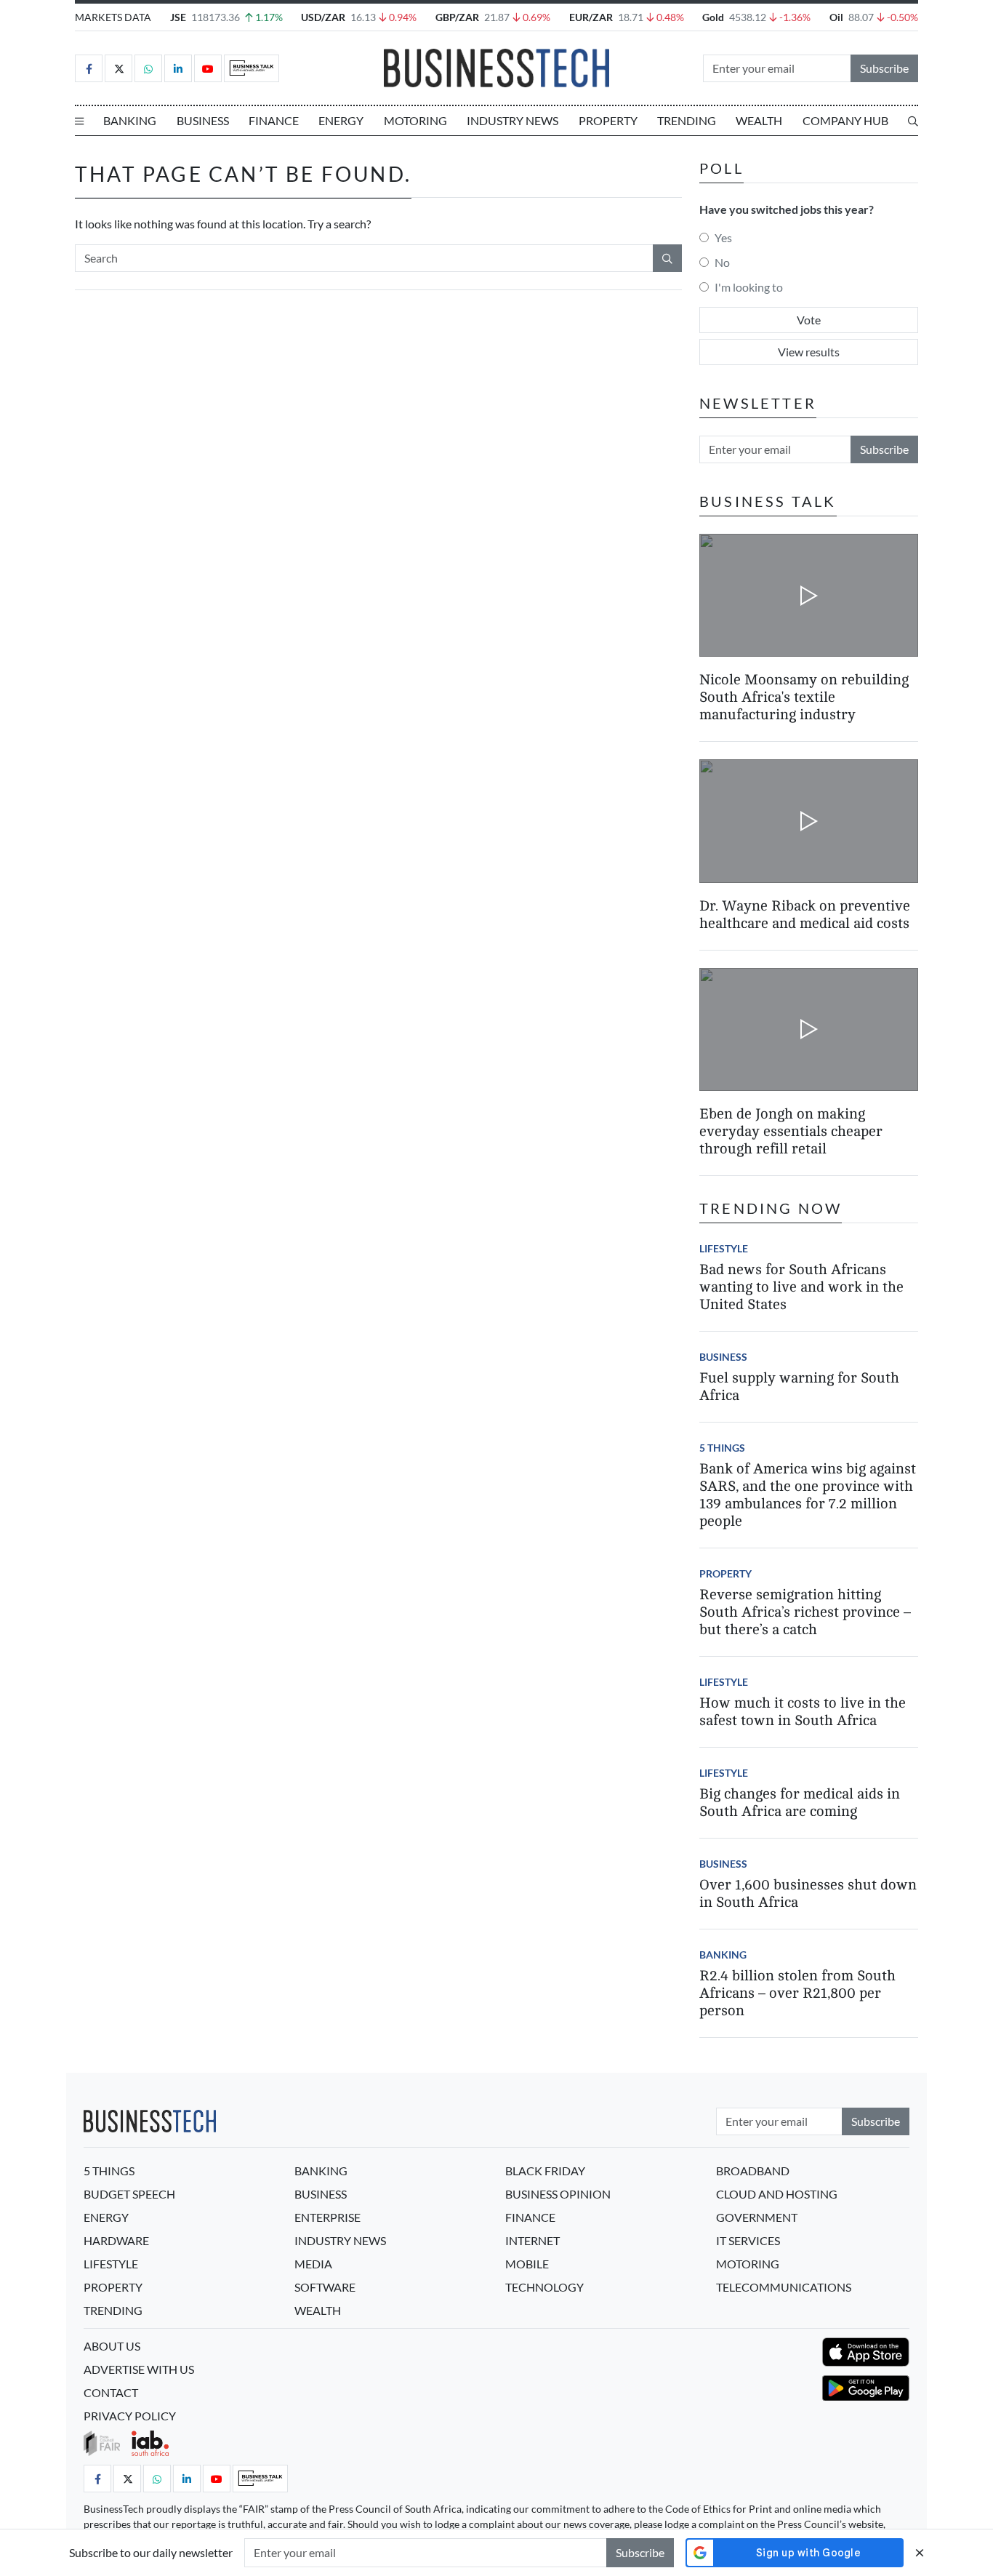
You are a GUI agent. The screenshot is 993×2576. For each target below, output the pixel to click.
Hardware (116, 2240)
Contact (111, 2392)
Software (325, 2287)
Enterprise (327, 2217)
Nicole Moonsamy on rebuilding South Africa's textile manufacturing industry (804, 697)
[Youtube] (208, 68)
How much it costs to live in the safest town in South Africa (803, 1712)
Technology (544, 2287)
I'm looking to (749, 287)
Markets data (113, 17)
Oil (836, 17)
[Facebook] (89, 68)
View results (809, 352)
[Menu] (79, 121)
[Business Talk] (252, 68)
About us (112, 2346)
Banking (130, 120)
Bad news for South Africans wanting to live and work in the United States (801, 1287)
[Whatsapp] (148, 68)
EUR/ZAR (591, 17)
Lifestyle (724, 1248)
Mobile (527, 2264)
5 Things (722, 1448)
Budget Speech (129, 2194)
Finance (274, 120)
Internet (532, 2240)
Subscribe (884, 68)
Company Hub (845, 120)
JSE (178, 17)
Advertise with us (139, 2369)
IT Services (748, 2240)
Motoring (415, 120)
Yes (723, 237)
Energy (341, 120)
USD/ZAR (323, 17)
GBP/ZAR (457, 17)
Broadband (753, 2171)
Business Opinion (558, 2194)
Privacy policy (130, 2416)
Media (313, 2264)
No (722, 262)
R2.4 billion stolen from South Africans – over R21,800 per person (797, 1993)
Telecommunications (784, 2287)
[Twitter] (118, 68)
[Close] (920, 2552)
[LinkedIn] (178, 68)
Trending (687, 120)
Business (203, 120)
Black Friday (545, 2171)
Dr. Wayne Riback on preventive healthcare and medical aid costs (805, 915)
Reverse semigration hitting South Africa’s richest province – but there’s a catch (805, 1612)
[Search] (913, 121)
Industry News (512, 120)
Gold (713, 17)
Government (757, 2217)
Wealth (759, 120)
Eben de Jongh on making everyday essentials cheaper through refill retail (791, 1131)
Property (608, 120)
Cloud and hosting (777, 2194)
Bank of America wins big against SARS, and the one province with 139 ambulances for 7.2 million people (808, 1495)
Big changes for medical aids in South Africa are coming (800, 1803)
